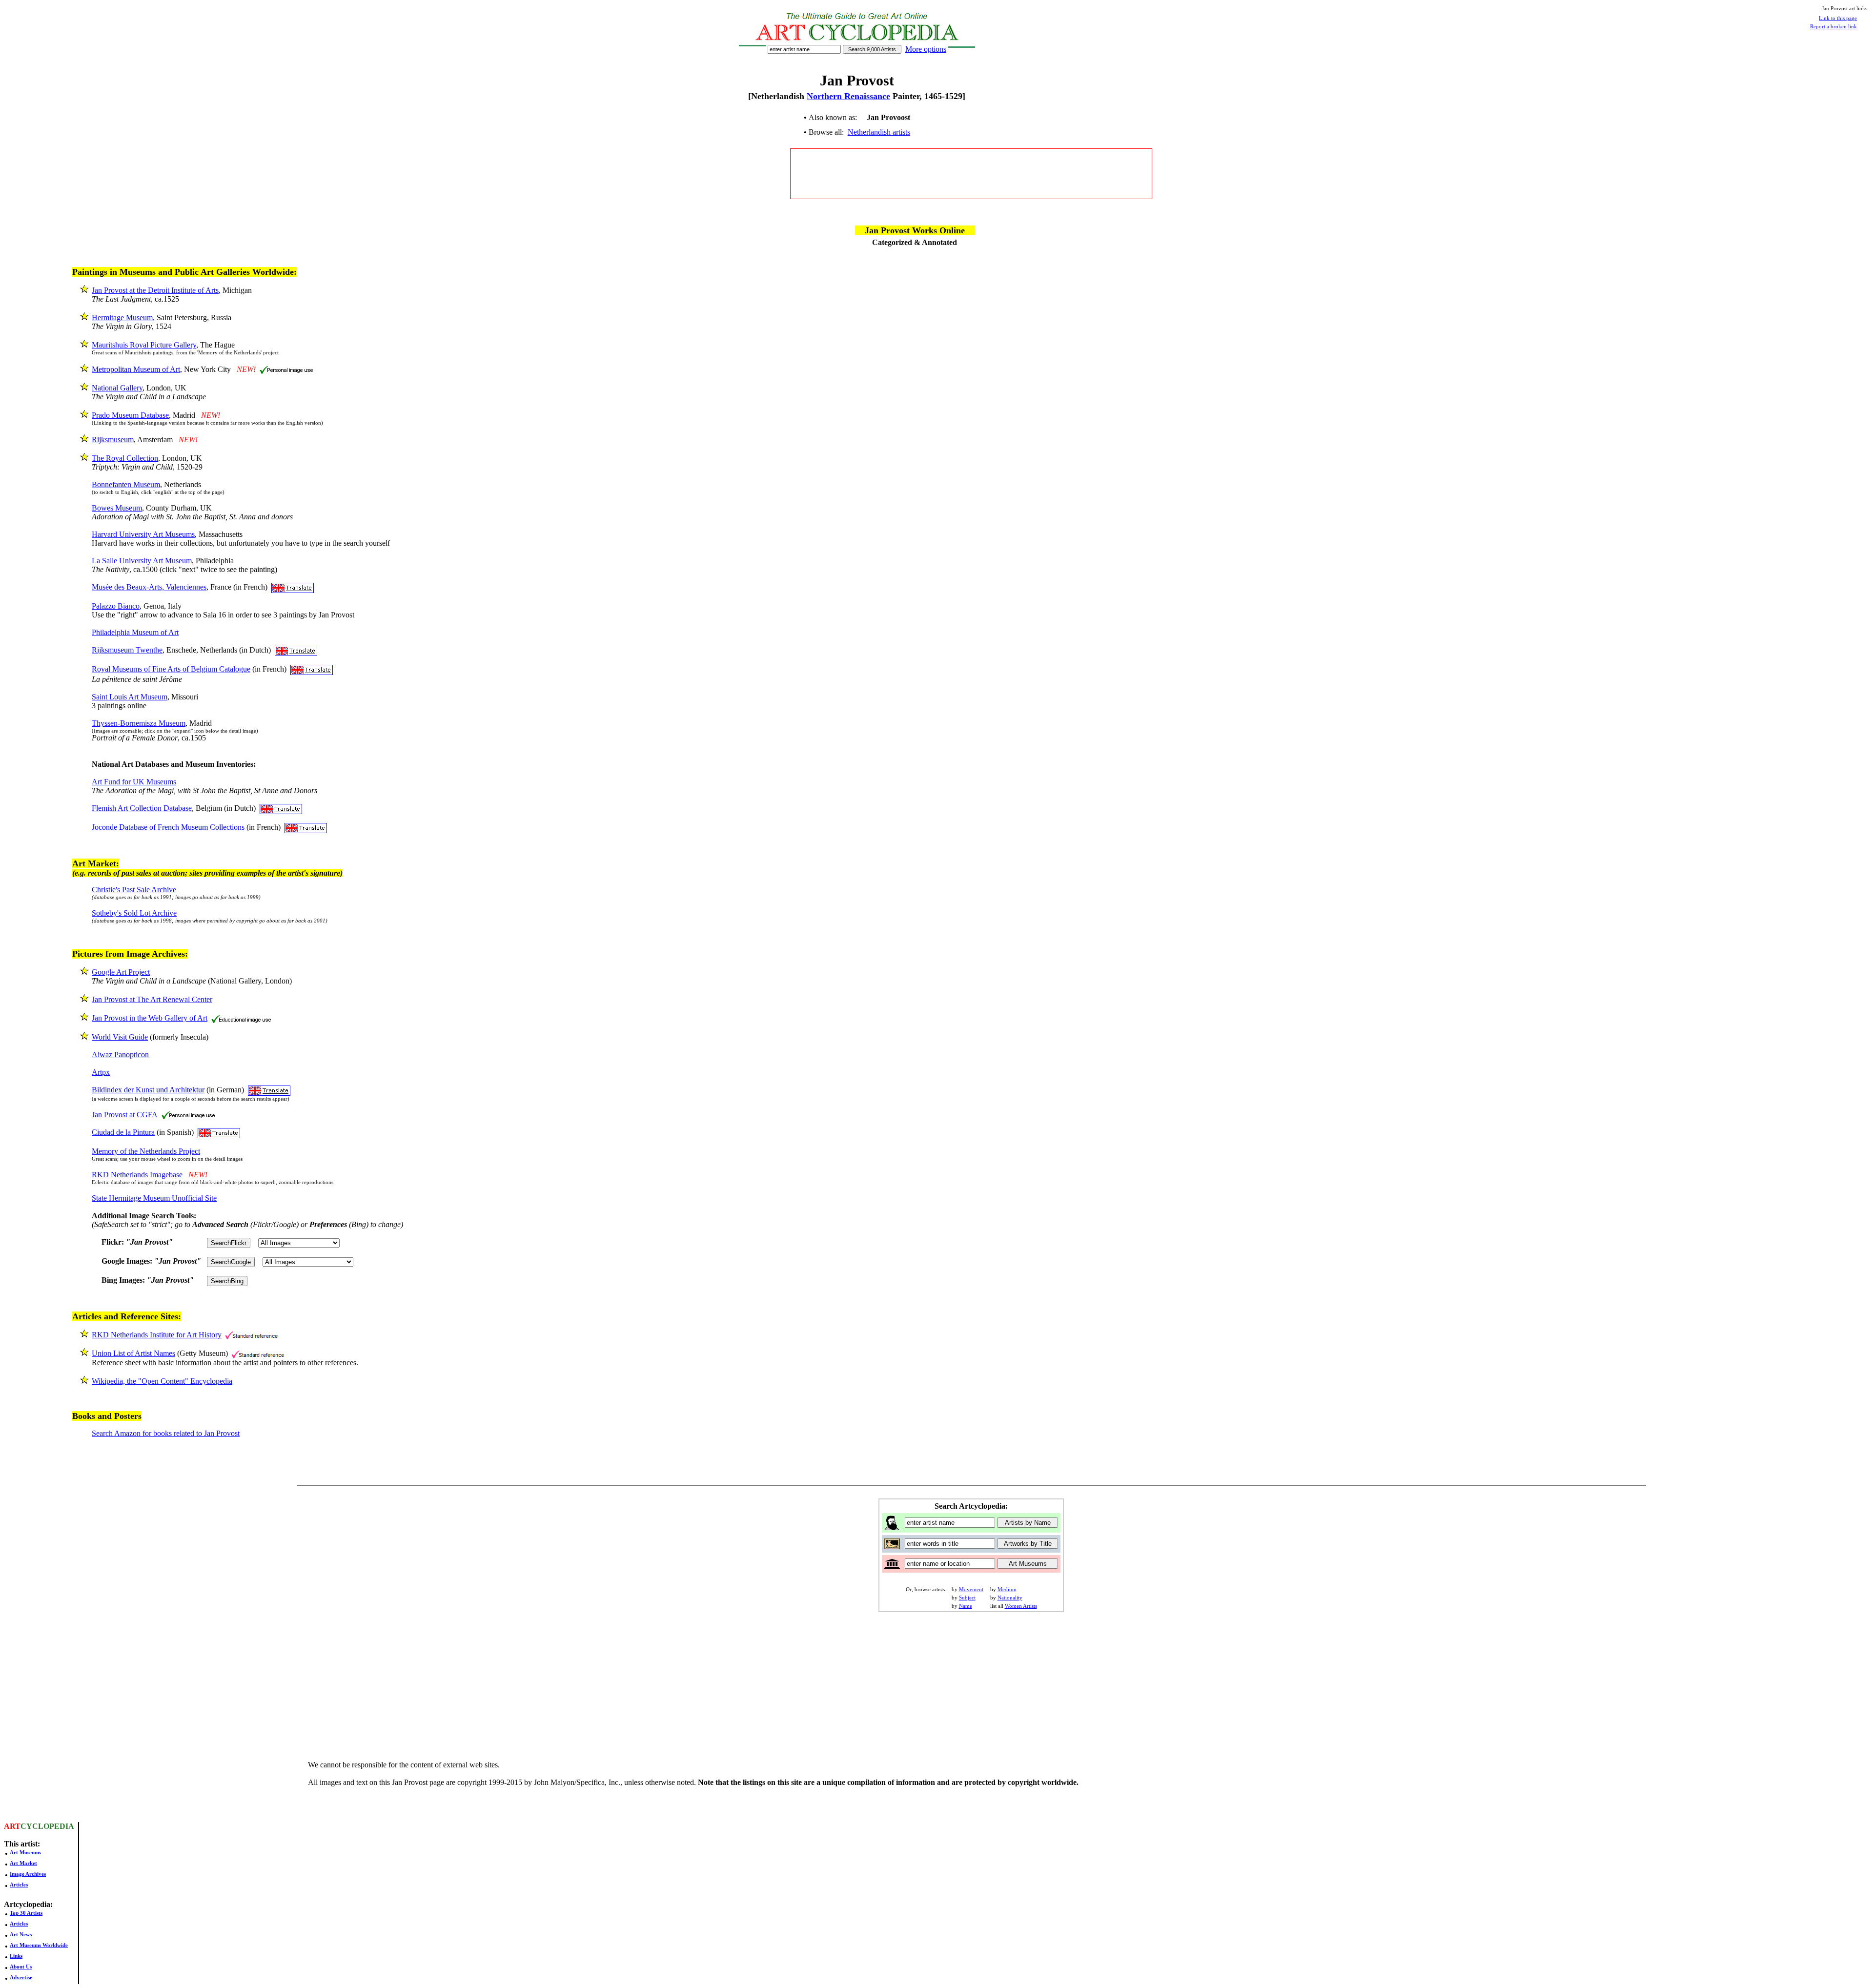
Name (966, 1606)
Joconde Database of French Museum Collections (168, 828)
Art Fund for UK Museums (134, 782)
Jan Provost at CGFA (125, 1115)
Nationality (1010, 1598)
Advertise (21, 1977)
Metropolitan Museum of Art (136, 369)
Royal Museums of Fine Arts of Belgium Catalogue (171, 669)
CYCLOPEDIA (47, 1826)
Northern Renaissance (848, 96)
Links (16, 1956)
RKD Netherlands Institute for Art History (157, 1335)
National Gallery (117, 388)
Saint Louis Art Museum (130, 697)
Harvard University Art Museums (143, 534)
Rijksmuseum (113, 440)
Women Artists (1021, 1606)
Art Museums (25, 1852)
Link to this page (1838, 18)
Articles (19, 1885)
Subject (967, 1598)
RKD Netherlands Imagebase (137, 1175)
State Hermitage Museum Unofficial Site (154, 1198)
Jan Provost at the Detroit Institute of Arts (155, 290)
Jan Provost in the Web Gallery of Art (150, 1018)
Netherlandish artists (879, 132)
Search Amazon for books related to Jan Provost (166, 1433)
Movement (971, 1589)
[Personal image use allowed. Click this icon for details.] (286, 369)
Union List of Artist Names (133, 1353)
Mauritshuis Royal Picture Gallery (144, 345)
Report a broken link (1833, 26)
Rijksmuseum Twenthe (127, 650)
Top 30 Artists (26, 1913)
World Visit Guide (120, 1037)
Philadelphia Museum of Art (135, 632)
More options (926, 49)
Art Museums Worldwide (39, 1945)
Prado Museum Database (130, 415)
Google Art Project (121, 972)
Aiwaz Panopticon (120, 1055)
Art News (21, 1934)
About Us (21, 1967)
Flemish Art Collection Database (142, 809)
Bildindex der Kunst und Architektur (148, 1090)
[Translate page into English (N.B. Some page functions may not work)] (293, 587)
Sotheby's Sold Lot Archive (134, 913)
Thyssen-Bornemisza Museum (139, 723)
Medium (1007, 1589)
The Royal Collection (125, 458)
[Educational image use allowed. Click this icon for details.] (241, 1018)
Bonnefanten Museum (126, 484)
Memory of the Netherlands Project (146, 1151)
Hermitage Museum (122, 318)
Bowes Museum (117, 508)
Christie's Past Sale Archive (134, 890)
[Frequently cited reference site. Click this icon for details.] (252, 1335)
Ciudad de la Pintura (123, 1132)
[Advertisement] (971, 174)
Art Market (23, 1863)
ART (12, 1826)
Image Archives (28, 1874)
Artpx (101, 1072)
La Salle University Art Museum (142, 561)
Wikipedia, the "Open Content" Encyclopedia (162, 1381)
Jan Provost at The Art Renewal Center (152, 999)
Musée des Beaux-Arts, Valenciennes (149, 587)
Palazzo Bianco (116, 606)
